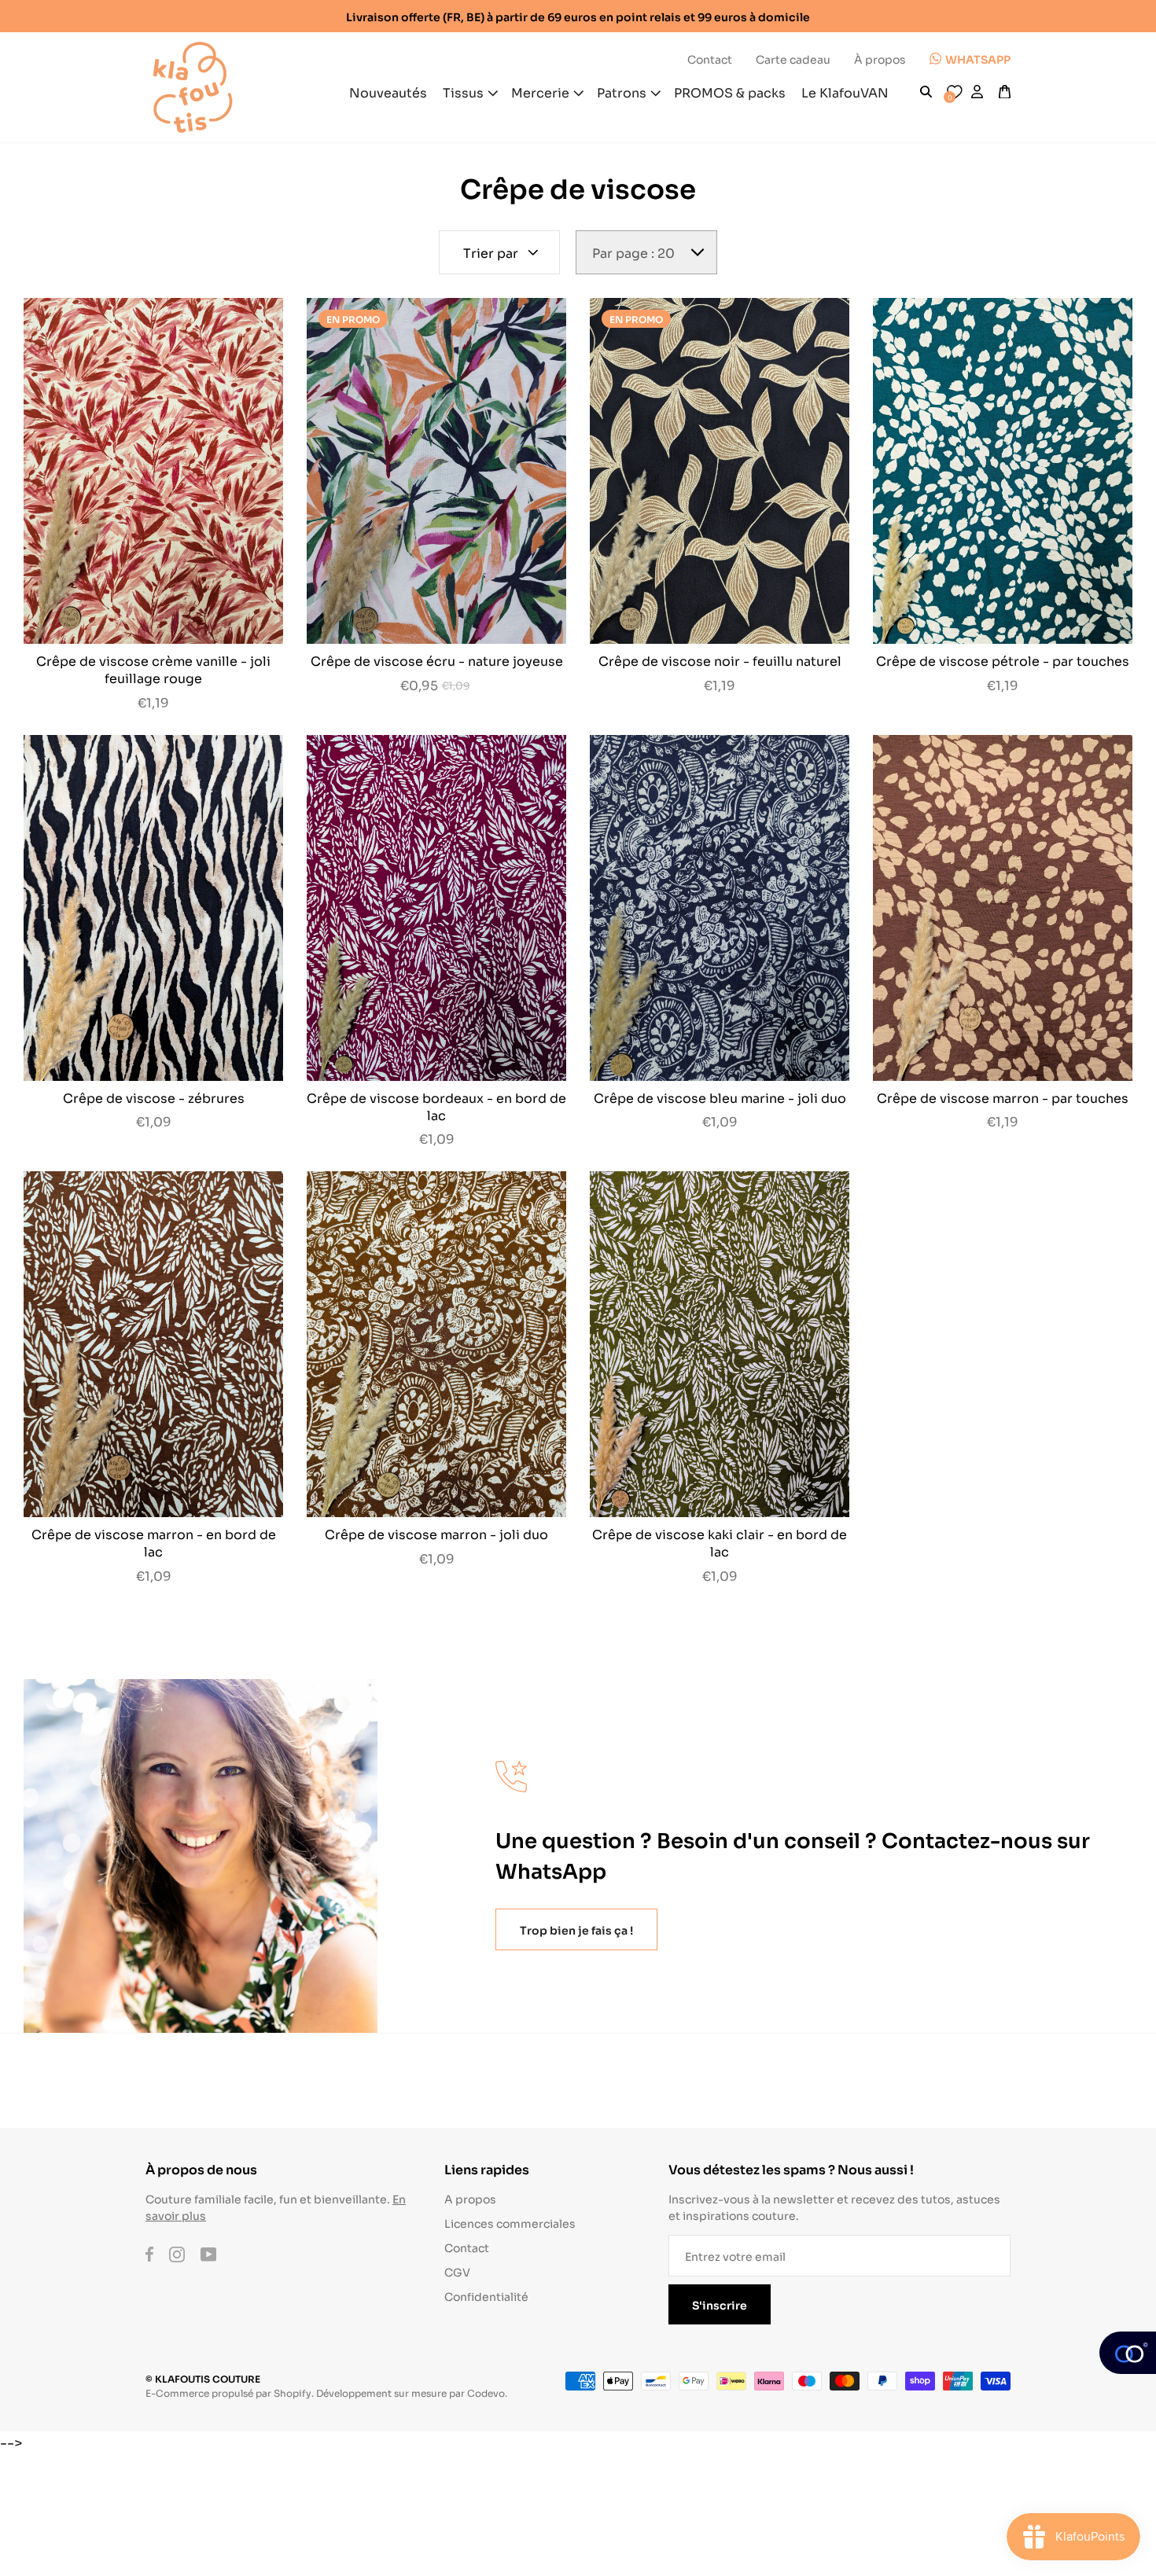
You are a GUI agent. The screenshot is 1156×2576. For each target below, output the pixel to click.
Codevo (486, 2392)
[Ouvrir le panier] (1005, 92)
